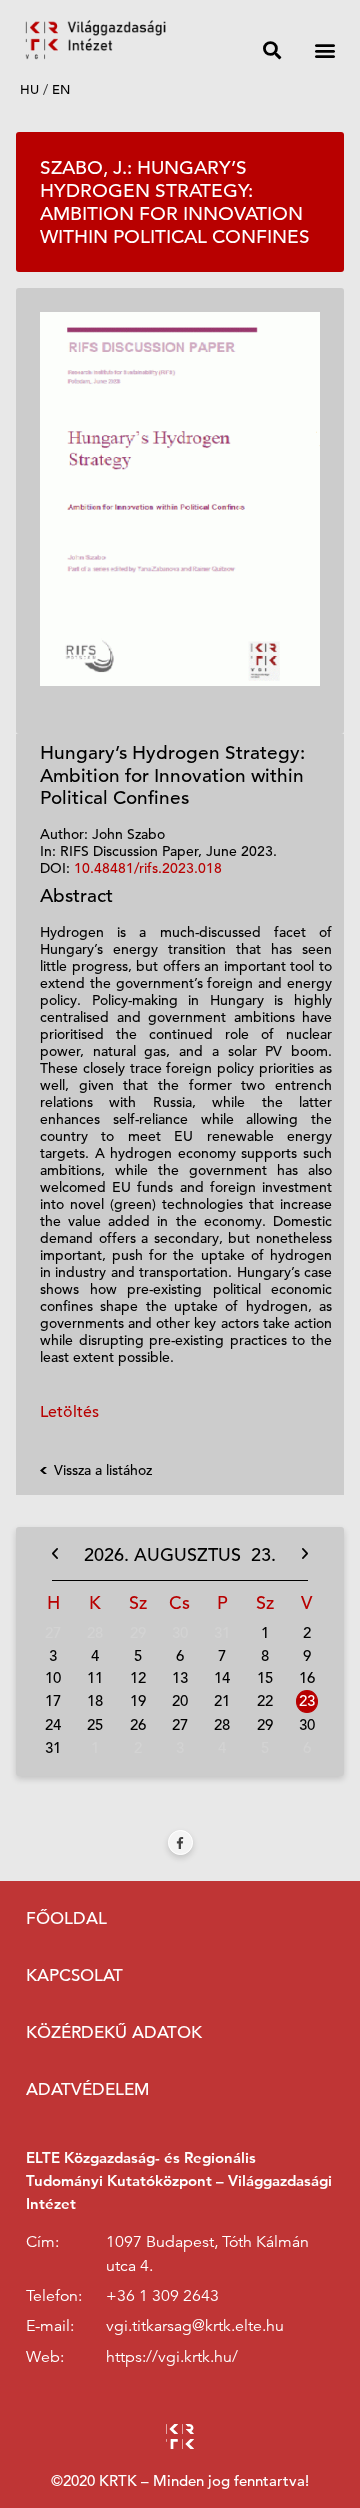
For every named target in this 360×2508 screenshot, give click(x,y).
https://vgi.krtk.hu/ (172, 2357)
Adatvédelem (87, 2089)
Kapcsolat (74, 1975)
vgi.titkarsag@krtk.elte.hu (195, 2326)
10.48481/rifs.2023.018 (148, 868)
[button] (271, 49)
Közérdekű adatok (114, 2032)
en (61, 89)
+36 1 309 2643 (162, 2296)
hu (29, 89)
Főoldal (66, 1918)
